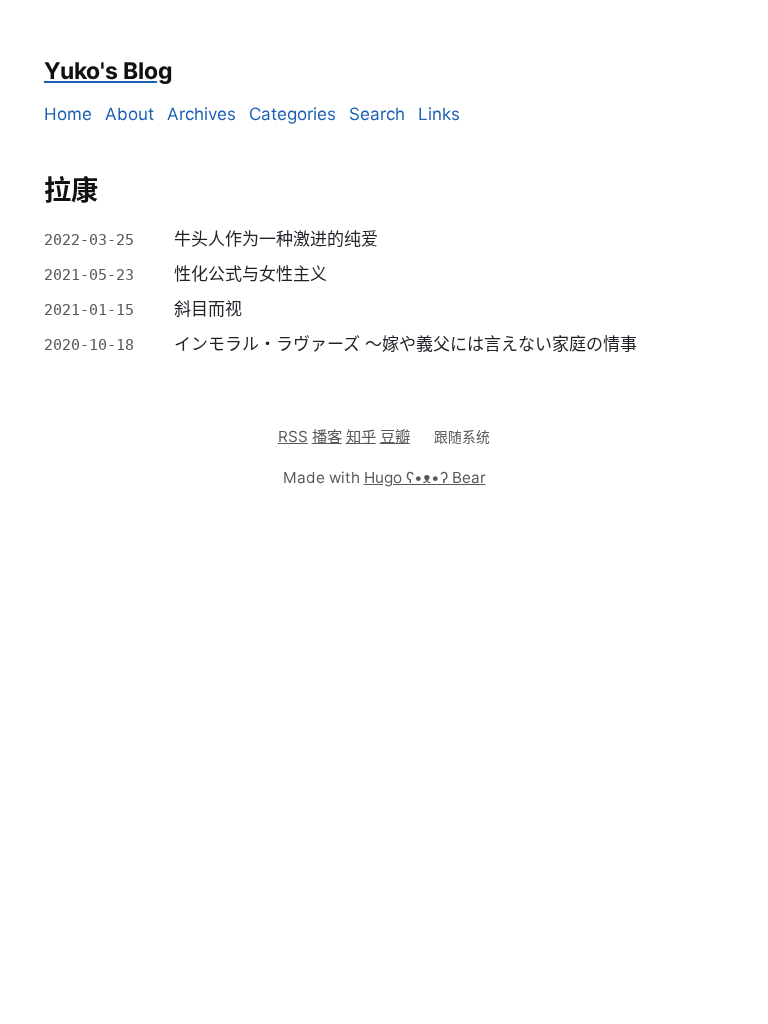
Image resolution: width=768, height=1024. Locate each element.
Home (68, 114)
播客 (327, 436)
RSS (293, 436)
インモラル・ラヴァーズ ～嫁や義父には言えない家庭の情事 (405, 344)
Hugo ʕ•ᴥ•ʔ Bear (425, 477)
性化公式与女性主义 (250, 274)
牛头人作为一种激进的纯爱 (276, 239)
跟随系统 (462, 437)
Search (377, 114)
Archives (201, 114)
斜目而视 (208, 309)
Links (439, 114)
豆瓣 (395, 436)
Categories (292, 114)
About (129, 114)
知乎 (361, 436)
